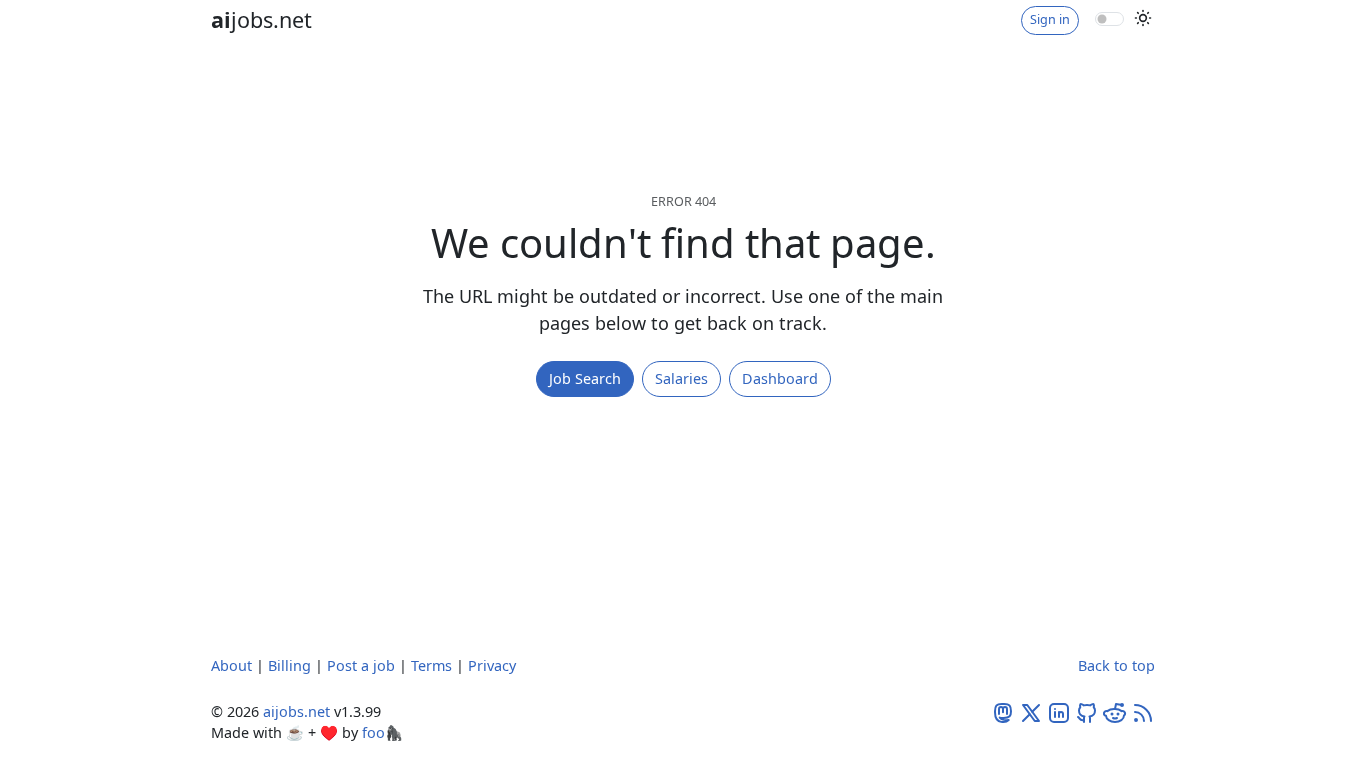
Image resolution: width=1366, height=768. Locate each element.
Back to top (1116, 665)
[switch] (1109, 19)
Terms (431, 665)
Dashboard (780, 378)
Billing (289, 665)
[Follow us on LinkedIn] (1059, 711)
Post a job (361, 665)
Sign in (1050, 19)
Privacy (492, 665)
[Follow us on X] (1031, 711)
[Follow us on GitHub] (1087, 711)
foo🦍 (382, 732)
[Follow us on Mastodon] (1003, 711)
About (231, 665)
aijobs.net (296, 711)
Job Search (585, 378)
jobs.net (261, 19)
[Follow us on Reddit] (1115, 711)
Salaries (681, 378)
